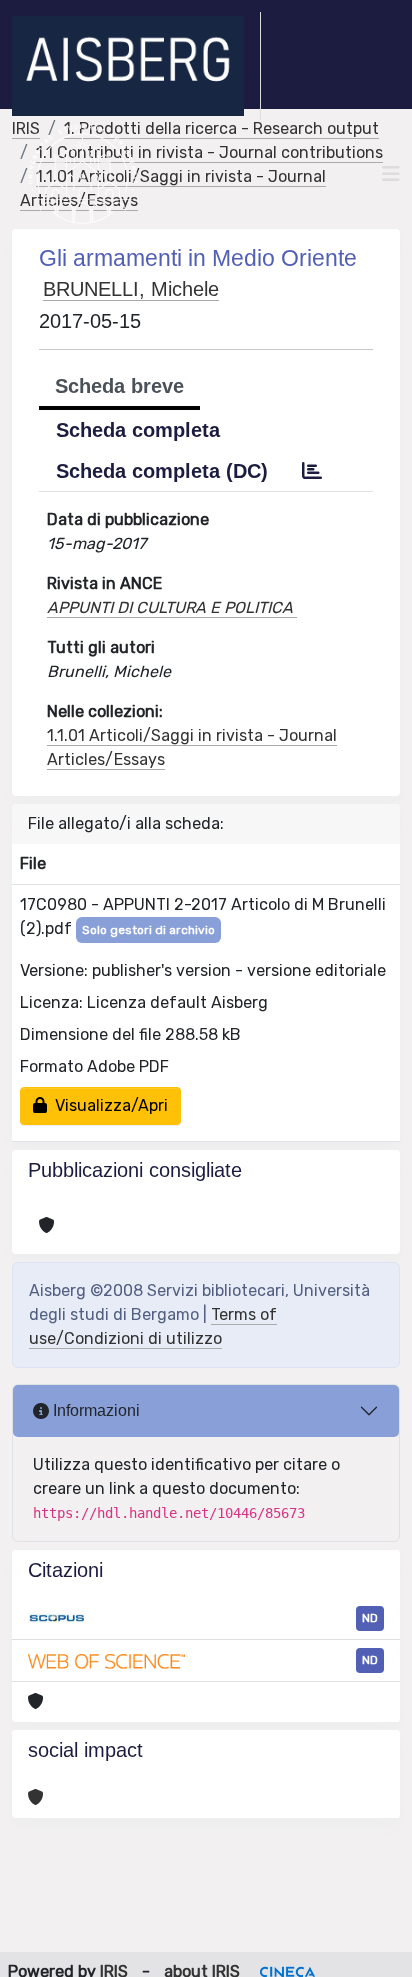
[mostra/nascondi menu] (391, 174)
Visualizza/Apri (107, 1105)
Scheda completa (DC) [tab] (162, 471)
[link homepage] (136, 66)
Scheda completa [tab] (138, 430)
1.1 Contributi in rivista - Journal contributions (209, 152)
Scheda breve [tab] (119, 386)
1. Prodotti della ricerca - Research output (221, 128)
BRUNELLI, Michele (131, 289)
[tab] (312, 471)
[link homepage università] (82, 174)
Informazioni (94, 1410)
